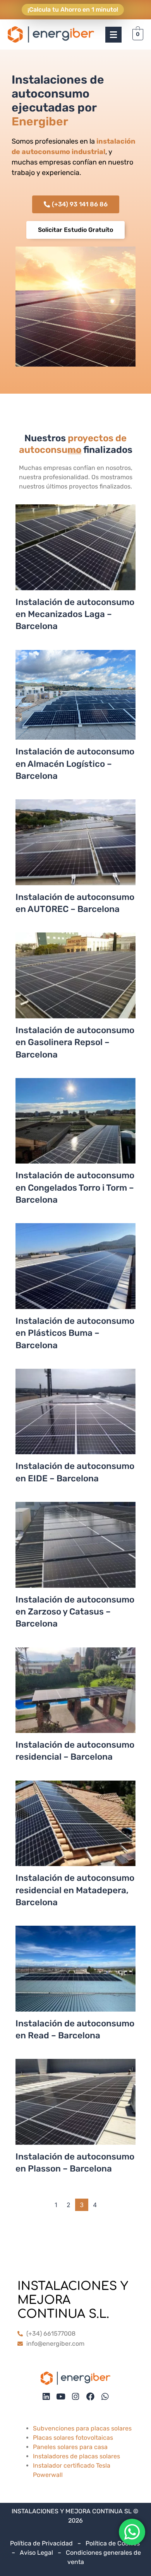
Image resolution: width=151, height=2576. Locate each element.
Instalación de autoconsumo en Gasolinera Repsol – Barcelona (75, 1042)
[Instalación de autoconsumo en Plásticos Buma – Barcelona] (75, 1274)
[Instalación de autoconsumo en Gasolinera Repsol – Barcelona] (75, 983)
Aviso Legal (36, 2553)
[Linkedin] (46, 2397)
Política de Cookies (113, 2543)
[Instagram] (76, 2397)
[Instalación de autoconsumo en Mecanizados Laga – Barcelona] (75, 555)
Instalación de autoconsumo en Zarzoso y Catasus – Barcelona (75, 1612)
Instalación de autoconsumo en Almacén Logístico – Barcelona (75, 764)
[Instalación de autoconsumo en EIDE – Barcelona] (75, 1419)
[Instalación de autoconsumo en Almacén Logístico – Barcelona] (75, 703)
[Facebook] (90, 2397)
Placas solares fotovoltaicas (73, 2438)
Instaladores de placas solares (76, 2456)
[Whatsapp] (105, 2397)
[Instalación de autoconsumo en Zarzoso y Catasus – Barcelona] (75, 1553)
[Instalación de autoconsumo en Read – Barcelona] (75, 1976)
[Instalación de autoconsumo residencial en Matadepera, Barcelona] (75, 1831)
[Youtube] (61, 2397)
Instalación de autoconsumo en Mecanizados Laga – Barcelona (75, 614)
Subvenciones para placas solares (82, 2428)
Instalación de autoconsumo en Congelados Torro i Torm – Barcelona (75, 1188)
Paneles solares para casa (70, 2447)
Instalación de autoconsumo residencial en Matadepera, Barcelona (75, 1890)
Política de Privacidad (41, 2543)
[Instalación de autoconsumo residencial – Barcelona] (75, 1698)
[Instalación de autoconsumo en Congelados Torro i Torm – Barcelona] (75, 1129)
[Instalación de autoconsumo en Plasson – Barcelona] (75, 2110)
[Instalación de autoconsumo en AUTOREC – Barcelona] (75, 850)
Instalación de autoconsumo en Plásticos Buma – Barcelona (75, 1333)
